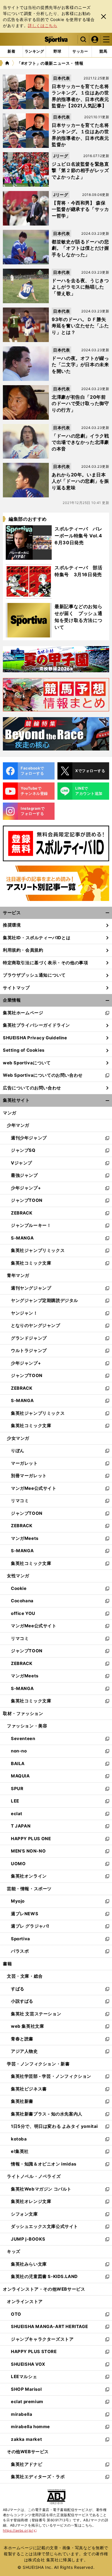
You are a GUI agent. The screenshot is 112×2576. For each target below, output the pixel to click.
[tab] (57, 51)
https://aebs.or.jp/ (20, 2530)
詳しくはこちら (43, 25)
